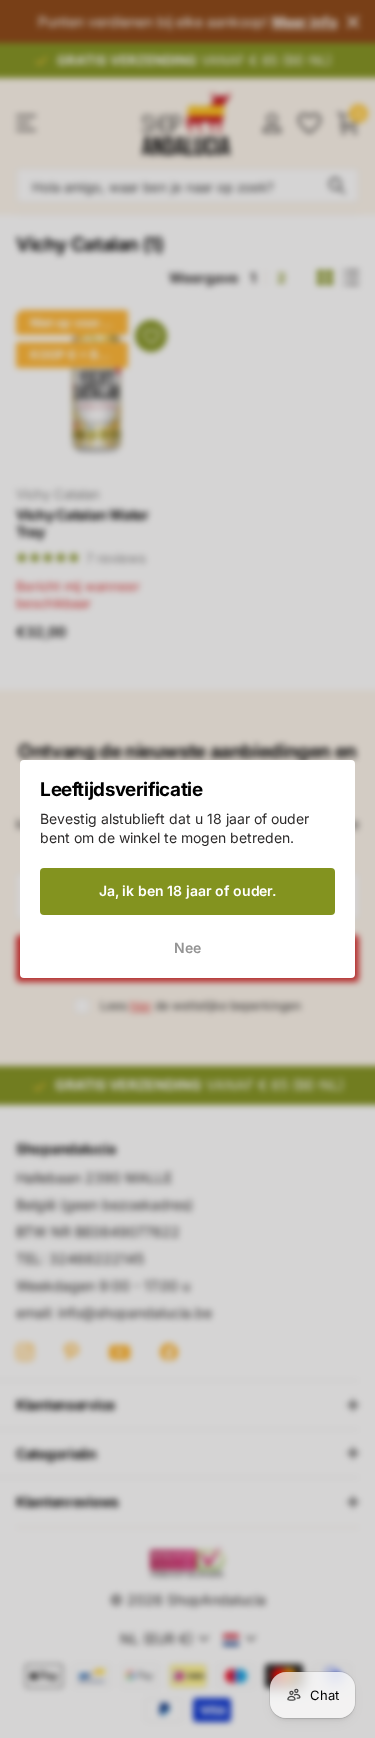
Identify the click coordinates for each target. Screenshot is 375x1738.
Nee (187, 947)
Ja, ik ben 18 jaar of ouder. (187, 890)
